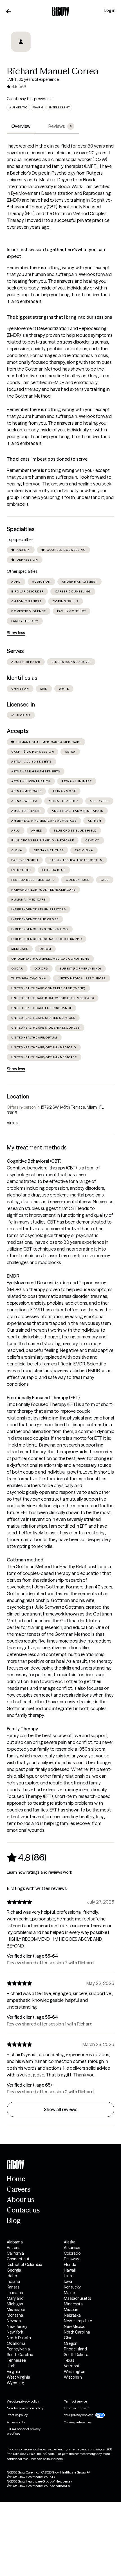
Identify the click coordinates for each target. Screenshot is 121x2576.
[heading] (27, 1857)
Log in (110, 10)
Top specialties (20, 540)
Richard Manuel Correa (53, 71)
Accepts (18, 731)
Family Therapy (22, 1729)
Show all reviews (61, 2109)
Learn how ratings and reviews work (39, 1872)
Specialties (21, 529)
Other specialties (22, 571)
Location (18, 1097)
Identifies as (22, 678)
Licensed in (21, 705)
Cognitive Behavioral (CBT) (34, 1161)
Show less (16, 633)
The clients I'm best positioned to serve (47, 459)
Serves (15, 651)
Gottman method (25, 1560)
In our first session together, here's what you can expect (56, 253)
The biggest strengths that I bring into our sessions (59, 317)
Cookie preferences (78, 2422)
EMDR (13, 1276)
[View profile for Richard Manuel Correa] (21, 46)
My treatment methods (37, 1147)
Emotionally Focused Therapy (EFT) (43, 1398)
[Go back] (9, 11)
